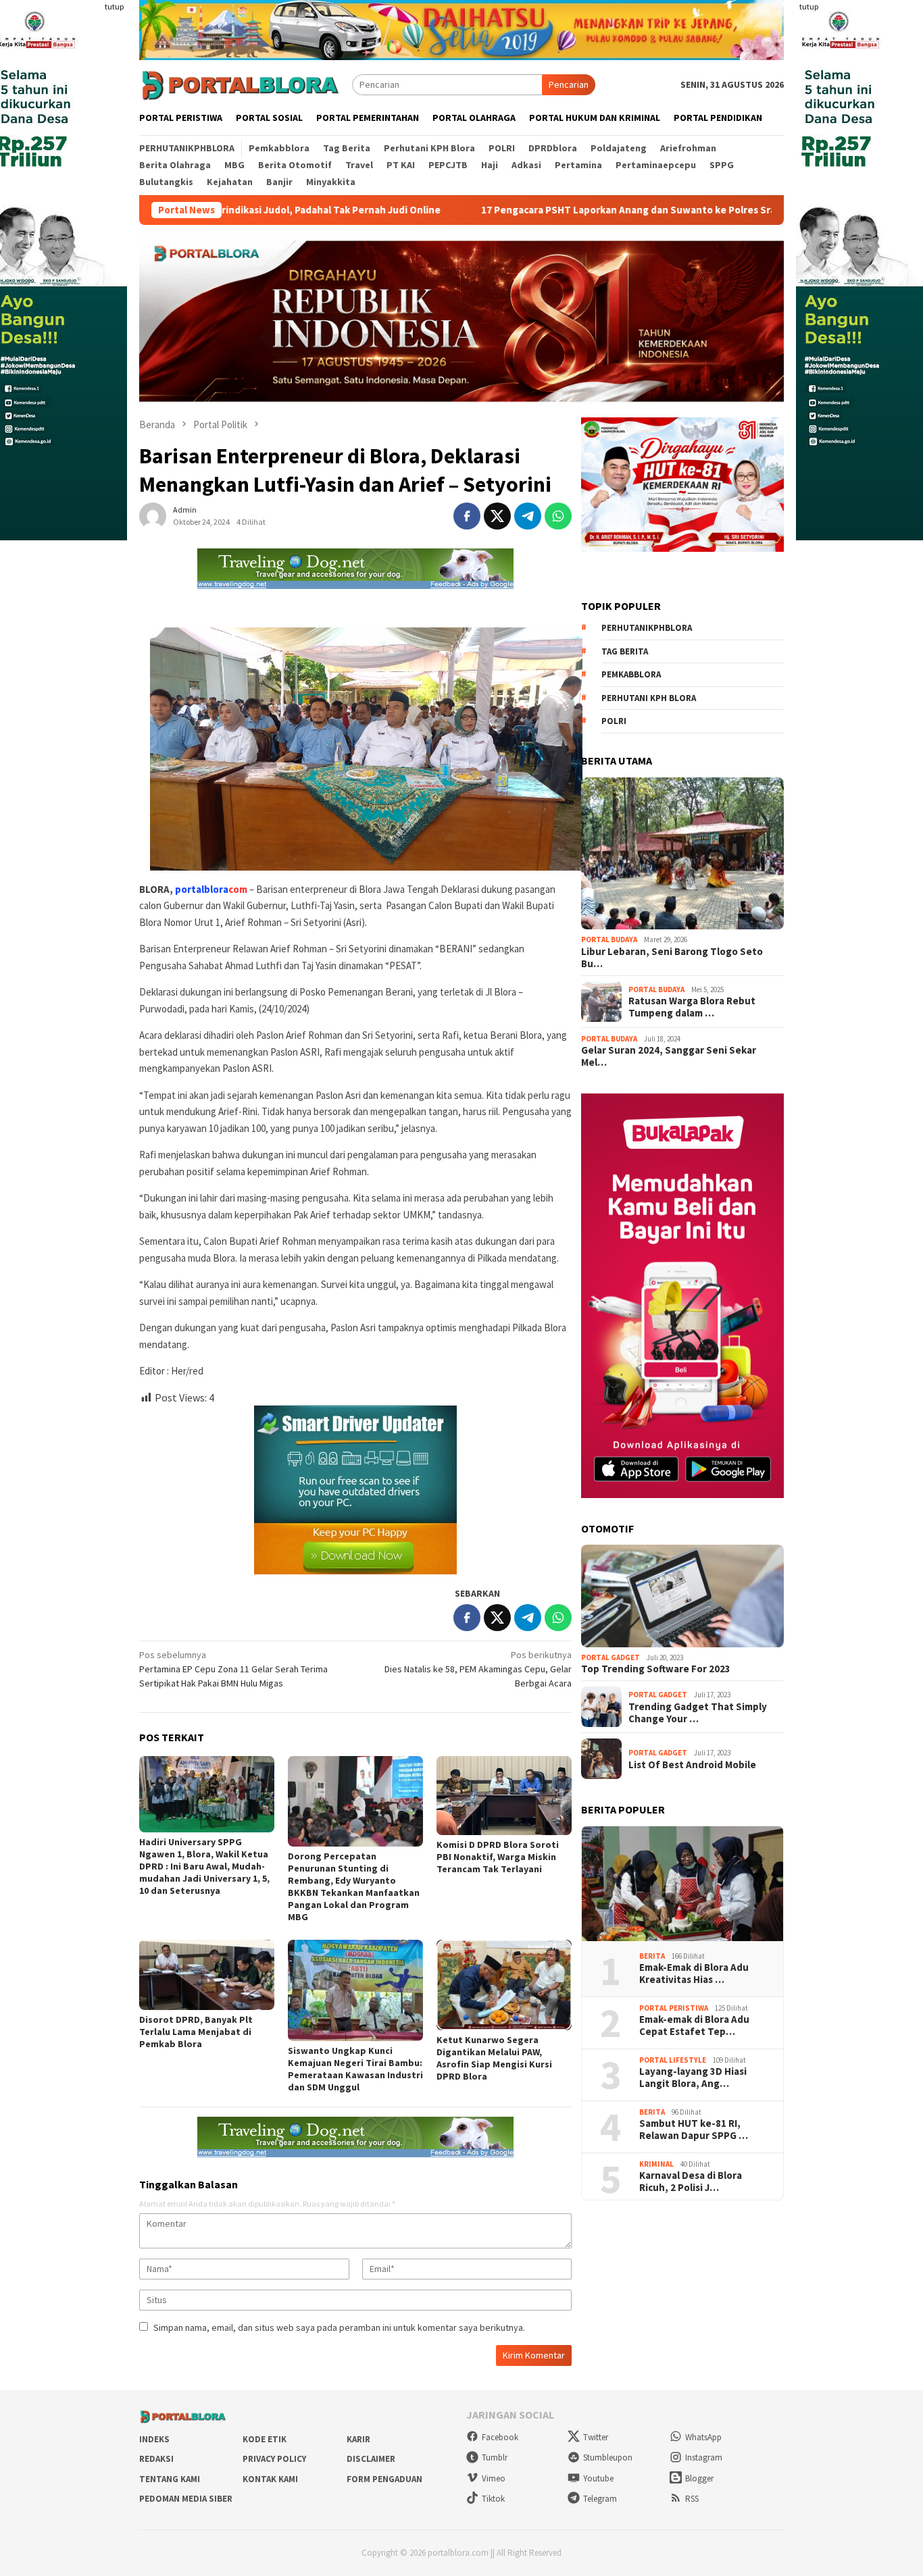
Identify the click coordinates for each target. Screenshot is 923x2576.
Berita (652, 1956)
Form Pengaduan (384, 2479)
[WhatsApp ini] (558, 516)
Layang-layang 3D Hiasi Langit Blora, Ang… (693, 2078)
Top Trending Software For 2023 (656, 1669)
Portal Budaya (609, 939)
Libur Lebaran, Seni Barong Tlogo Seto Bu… (672, 958)
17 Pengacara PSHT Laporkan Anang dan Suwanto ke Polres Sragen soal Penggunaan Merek (567, 210)
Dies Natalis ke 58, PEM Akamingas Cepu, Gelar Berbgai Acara (478, 1669)
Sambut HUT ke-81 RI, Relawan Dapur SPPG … (694, 2130)
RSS (692, 2499)
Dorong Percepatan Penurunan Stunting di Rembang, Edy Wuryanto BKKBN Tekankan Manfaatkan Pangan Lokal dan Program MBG (354, 1886)
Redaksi (156, 2459)
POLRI (614, 721)
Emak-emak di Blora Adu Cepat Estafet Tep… (694, 2026)
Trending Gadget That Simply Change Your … (698, 1712)
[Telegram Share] (528, 516)
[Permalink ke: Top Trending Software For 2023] (682, 1596)
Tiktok (493, 2499)
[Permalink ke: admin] (153, 515)
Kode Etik (265, 2439)
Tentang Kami (170, 2479)
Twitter (596, 2437)
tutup (114, 6)
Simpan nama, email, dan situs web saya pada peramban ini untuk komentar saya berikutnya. (339, 2327)
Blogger (699, 2478)
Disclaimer (371, 2459)
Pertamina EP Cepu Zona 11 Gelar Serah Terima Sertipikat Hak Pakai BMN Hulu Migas (233, 1669)
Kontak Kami (270, 2479)
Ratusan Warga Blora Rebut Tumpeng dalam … (692, 1007)
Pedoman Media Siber (186, 2499)
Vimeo (494, 2478)
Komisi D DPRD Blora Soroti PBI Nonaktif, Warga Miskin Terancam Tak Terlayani (498, 1857)
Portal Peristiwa (674, 2008)
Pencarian (569, 84)
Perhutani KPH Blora (649, 698)
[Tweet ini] (497, 516)
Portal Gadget (610, 1657)
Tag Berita (625, 651)
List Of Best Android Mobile (692, 1764)
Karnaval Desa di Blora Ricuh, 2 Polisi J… (691, 2182)
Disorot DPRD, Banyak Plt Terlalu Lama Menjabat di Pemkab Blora (196, 2032)
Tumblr (495, 2457)
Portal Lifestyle (673, 2060)
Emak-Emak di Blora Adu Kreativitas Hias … (694, 1974)
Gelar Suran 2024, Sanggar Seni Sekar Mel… (669, 1056)
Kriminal (656, 2164)
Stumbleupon (608, 2457)
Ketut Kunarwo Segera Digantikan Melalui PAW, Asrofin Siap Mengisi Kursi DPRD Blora (494, 2058)
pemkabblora (631, 674)
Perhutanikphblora (647, 628)
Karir (358, 2439)
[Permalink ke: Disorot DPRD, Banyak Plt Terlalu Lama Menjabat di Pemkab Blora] (207, 1975)
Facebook (500, 2437)
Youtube (598, 2478)
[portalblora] (241, 84)
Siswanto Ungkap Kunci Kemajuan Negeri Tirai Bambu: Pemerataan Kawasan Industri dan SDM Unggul (355, 2069)
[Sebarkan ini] (467, 516)
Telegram (600, 2499)
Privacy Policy (274, 2459)
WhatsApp (703, 2437)
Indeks (154, 2439)
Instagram (704, 2457)
